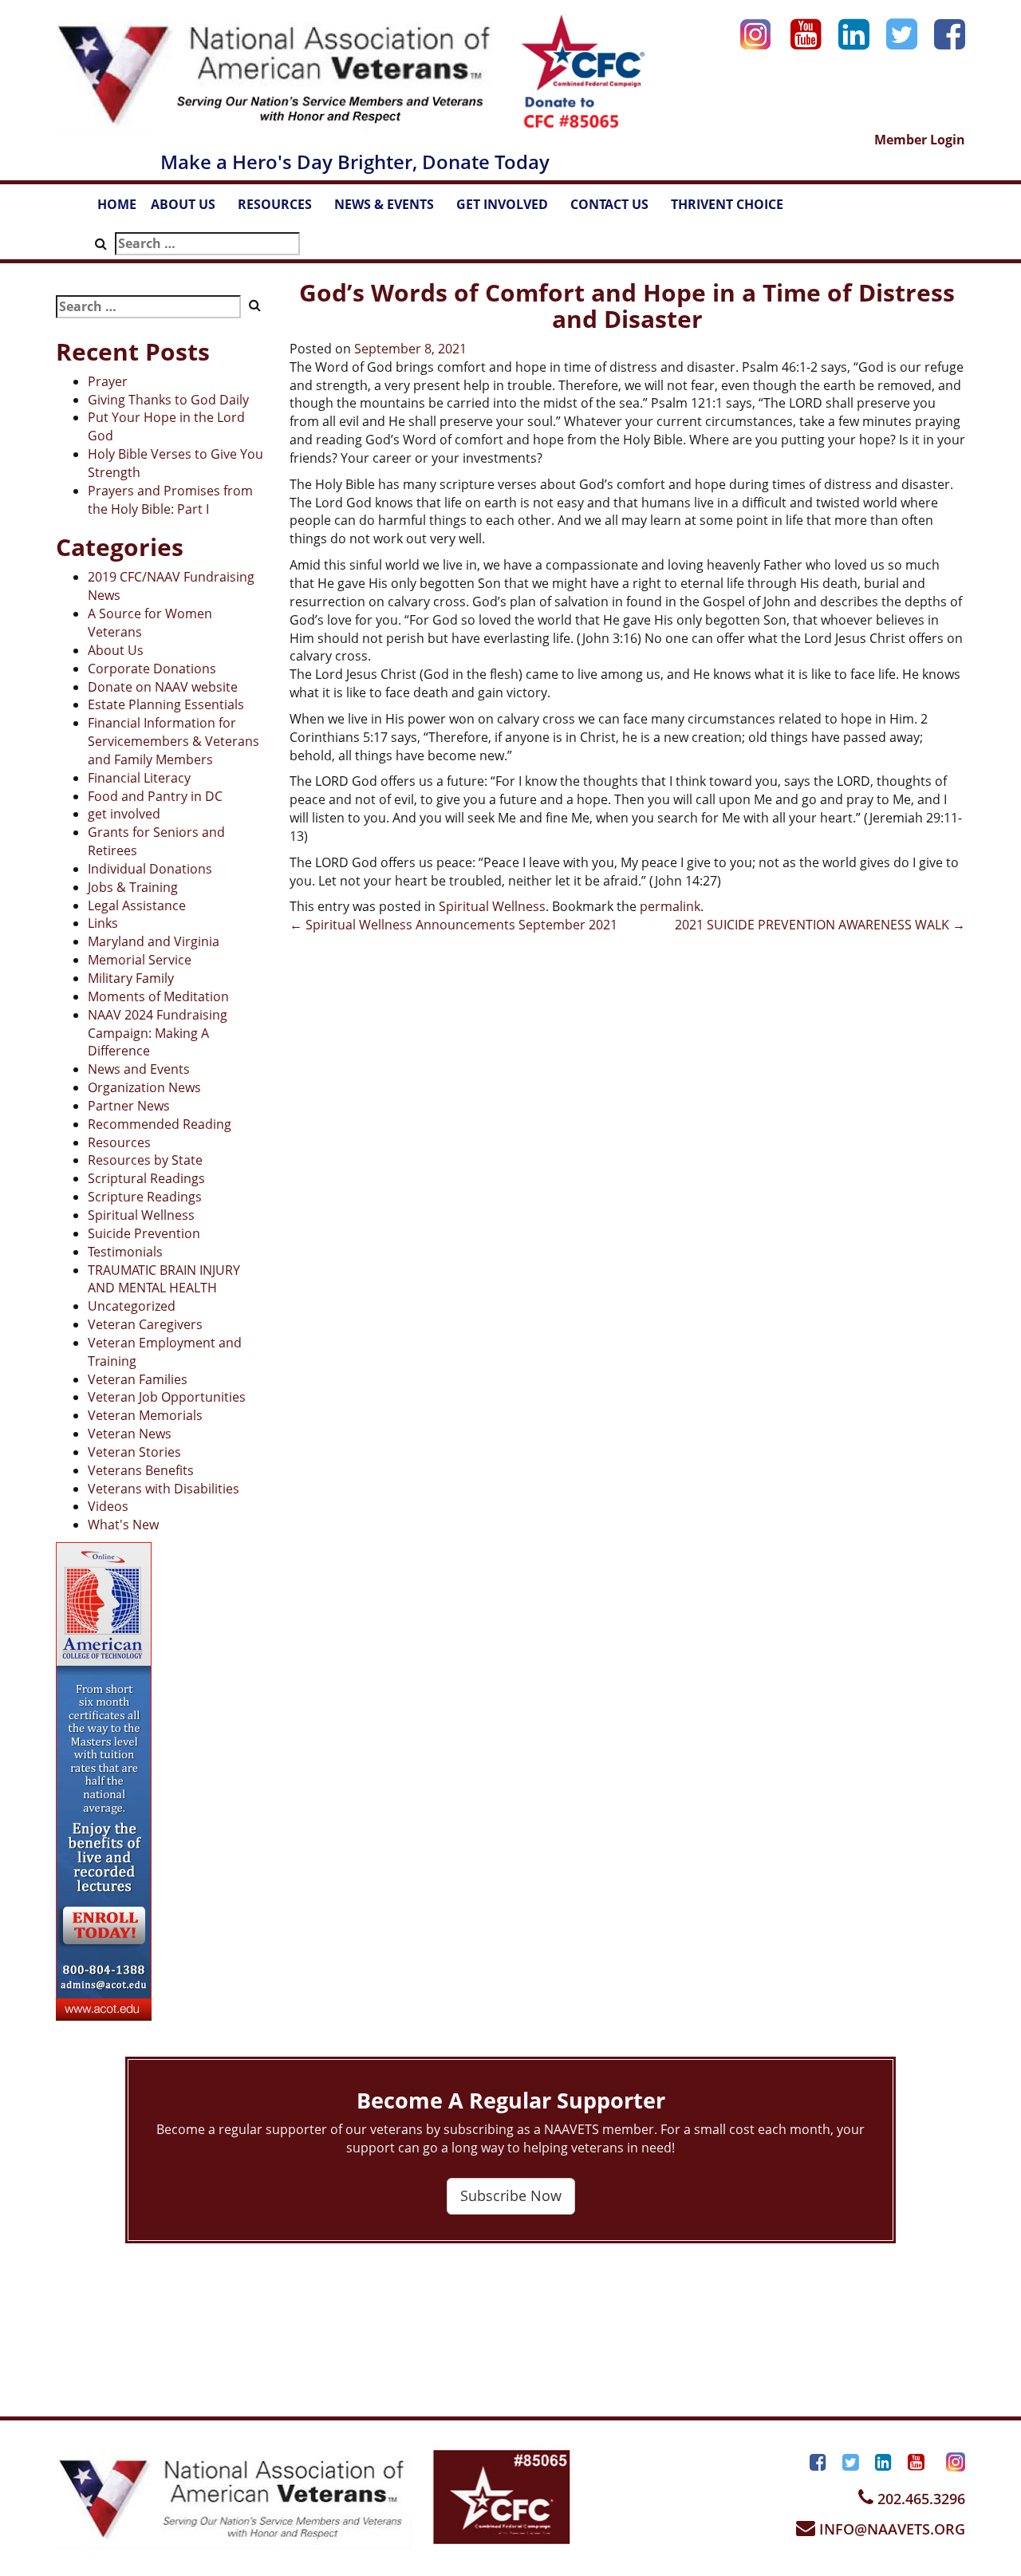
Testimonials (125, 1252)
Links (103, 923)
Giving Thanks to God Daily (168, 400)
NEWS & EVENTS (392, 209)
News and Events (139, 1069)
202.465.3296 (919, 2499)
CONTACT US (617, 209)
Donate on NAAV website (163, 687)
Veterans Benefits (141, 1470)
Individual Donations (150, 869)
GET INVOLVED (510, 209)
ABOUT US (191, 209)
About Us (116, 650)
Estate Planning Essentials (166, 704)
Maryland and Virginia (154, 941)
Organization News (144, 1087)
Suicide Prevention (144, 1233)
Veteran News (130, 1434)
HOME (117, 204)
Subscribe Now (511, 2195)
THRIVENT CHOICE (727, 204)
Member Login (920, 140)
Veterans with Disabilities (164, 1489)
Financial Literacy (139, 778)
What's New (123, 1525)
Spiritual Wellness (141, 1215)
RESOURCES (282, 209)
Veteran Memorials (145, 1415)
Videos (108, 1506)
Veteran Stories (134, 1452)
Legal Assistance (137, 905)
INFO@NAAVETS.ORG (890, 2529)
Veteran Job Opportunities (167, 1397)
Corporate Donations (152, 669)
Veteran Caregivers (145, 1324)
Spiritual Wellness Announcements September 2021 (453, 925)
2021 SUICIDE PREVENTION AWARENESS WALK (820, 925)
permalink (670, 906)
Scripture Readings (145, 1197)
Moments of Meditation (158, 996)
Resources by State (145, 1160)
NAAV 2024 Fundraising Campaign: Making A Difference (158, 1033)
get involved (124, 814)
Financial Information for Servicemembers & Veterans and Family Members (173, 741)
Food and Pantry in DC (155, 796)
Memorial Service (140, 960)
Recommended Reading (160, 1124)
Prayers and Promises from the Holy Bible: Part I (170, 500)
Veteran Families (138, 1379)
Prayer (108, 381)
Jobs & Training (133, 887)
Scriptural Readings (146, 1178)
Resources (119, 1142)
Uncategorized (132, 1306)
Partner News (129, 1106)
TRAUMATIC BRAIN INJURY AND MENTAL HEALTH (164, 1279)
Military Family (131, 978)
